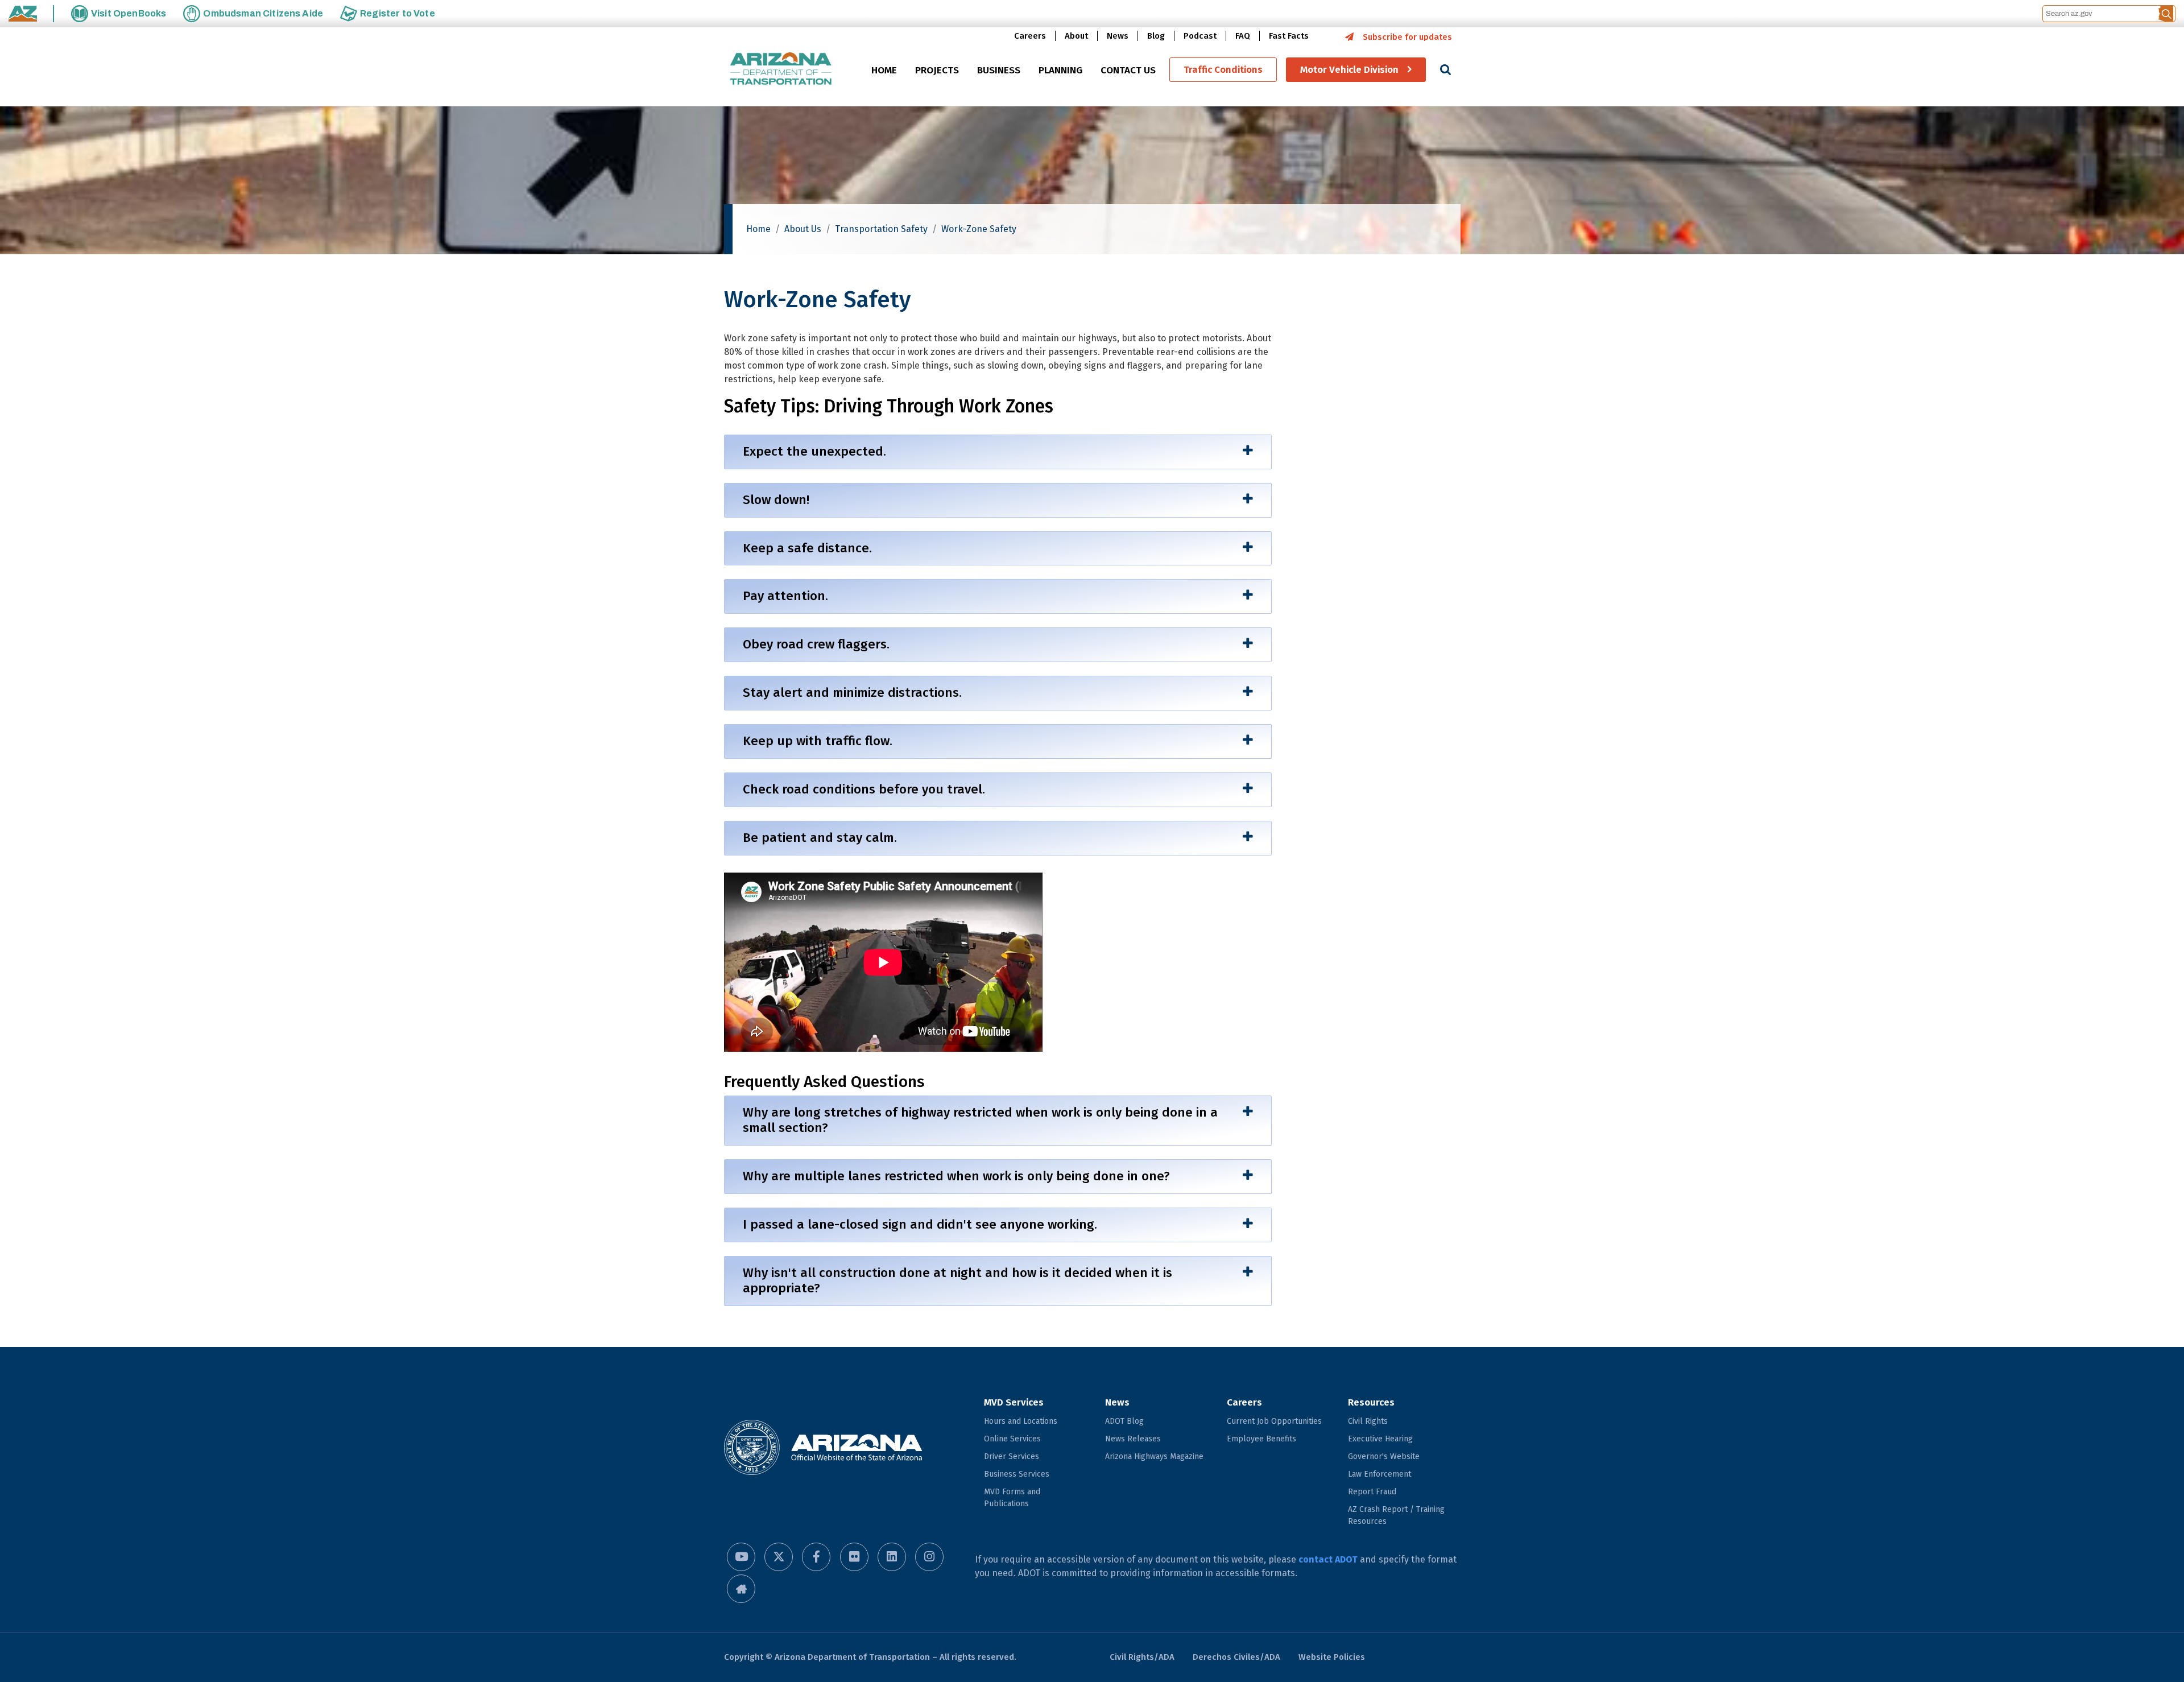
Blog (1156, 36)
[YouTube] (741, 1557)
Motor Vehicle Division (1349, 70)
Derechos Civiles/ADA (1236, 1657)
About (1076, 36)
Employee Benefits (1261, 1439)
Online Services (1012, 1439)
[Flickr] (854, 1557)
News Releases (1133, 1439)
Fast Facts (1289, 36)
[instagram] (929, 1557)
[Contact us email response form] (741, 1589)
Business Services (1017, 1474)
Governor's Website (1384, 1456)
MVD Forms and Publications (1012, 1498)
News (1118, 36)
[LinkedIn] (892, 1557)
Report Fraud (1372, 1492)
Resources (1371, 1402)
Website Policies (1332, 1657)
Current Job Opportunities (1274, 1421)
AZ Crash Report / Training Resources (1396, 1515)
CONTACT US (1128, 70)
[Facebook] (816, 1557)
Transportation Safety (881, 229)
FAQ (1243, 36)
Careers (1030, 36)
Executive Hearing (1380, 1439)
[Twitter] (779, 1557)
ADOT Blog (1124, 1421)
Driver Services (1012, 1456)
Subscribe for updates (1407, 37)
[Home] (781, 70)
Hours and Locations (1021, 1421)
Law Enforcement (1380, 1474)
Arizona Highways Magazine (1154, 1456)
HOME (884, 70)
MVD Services (1014, 1402)
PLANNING (1060, 70)
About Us (803, 229)
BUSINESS (999, 70)
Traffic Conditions (1223, 70)
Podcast (1200, 36)
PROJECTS (937, 70)
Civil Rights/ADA (1142, 1657)
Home (758, 229)
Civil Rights (1368, 1421)
